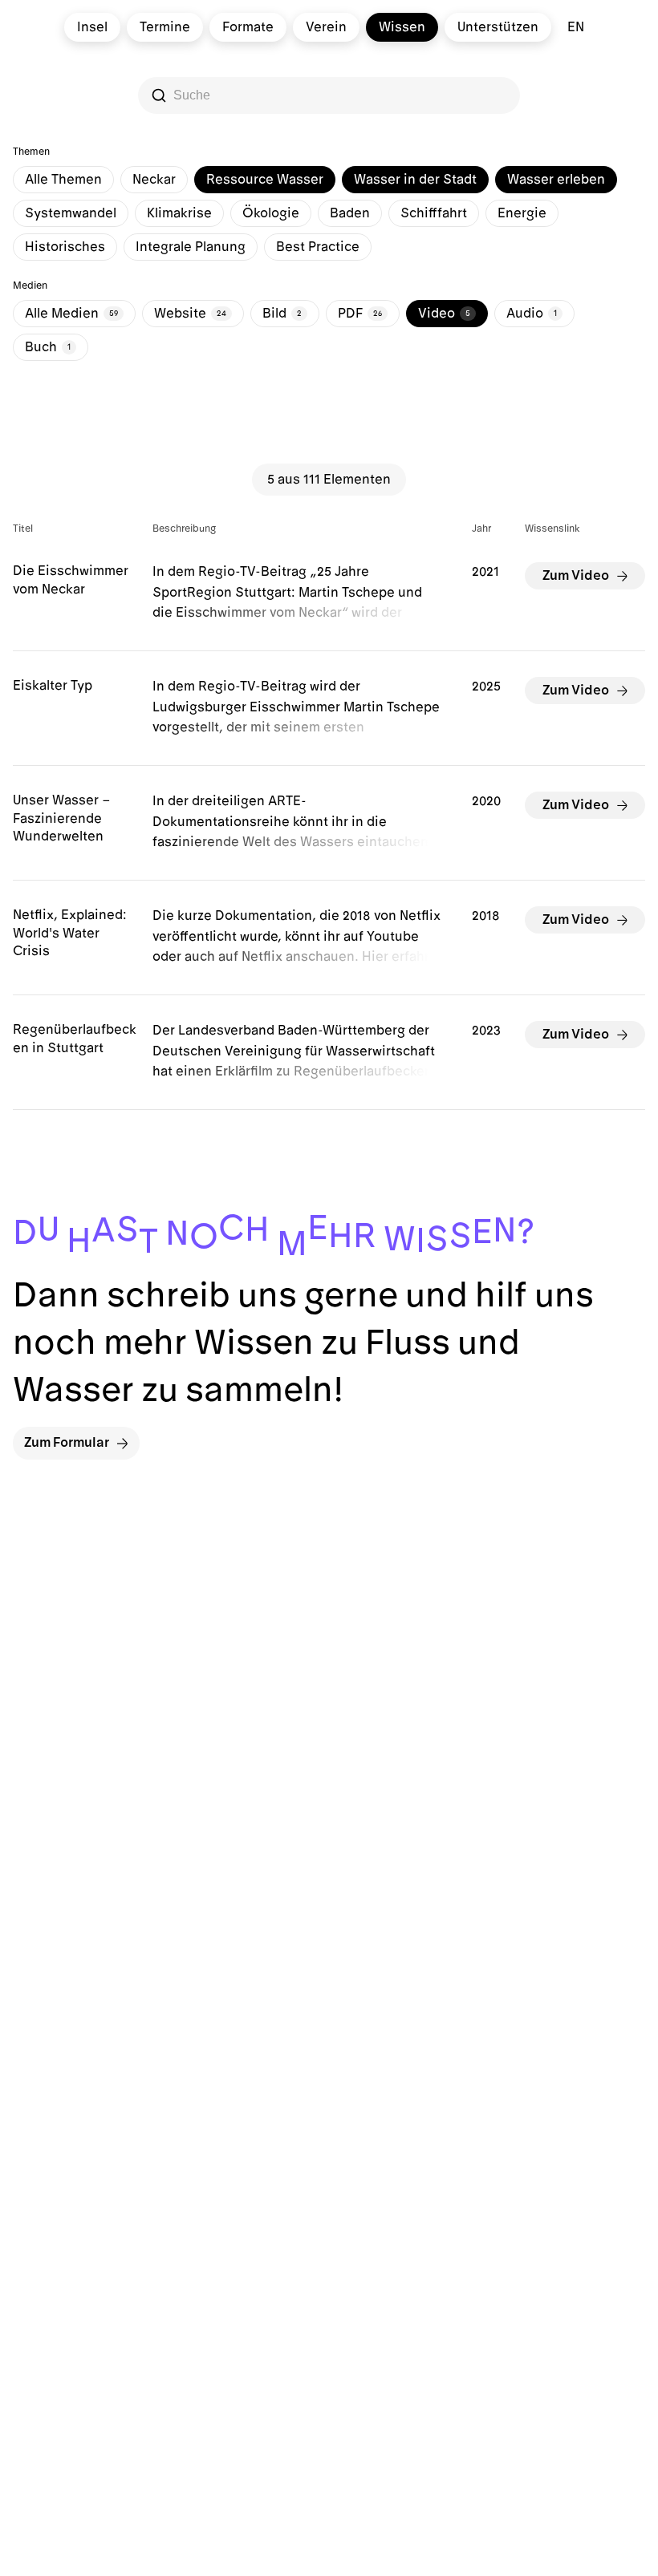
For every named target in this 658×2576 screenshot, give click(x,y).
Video (444, 314)
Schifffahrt (434, 213)
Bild (282, 314)
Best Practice (318, 247)
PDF (360, 314)
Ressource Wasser (265, 180)
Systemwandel (71, 213)
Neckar (154, 180)
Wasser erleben (556, 180)
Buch (48, 347)
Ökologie (271, 213)
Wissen (402, 27)
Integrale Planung (191, 247)
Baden (350, 213)
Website (190, 314)
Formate (248, 27)
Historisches (65, 247)
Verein (326, 27)
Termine (165, 27)
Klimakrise (179, 213)
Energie (522, 213)
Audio (532, 314)
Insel (92, 27)
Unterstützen (498, 27)
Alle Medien (71, 314)
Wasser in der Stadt (415, 180)
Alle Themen (63, 180)
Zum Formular (67, 1443)
